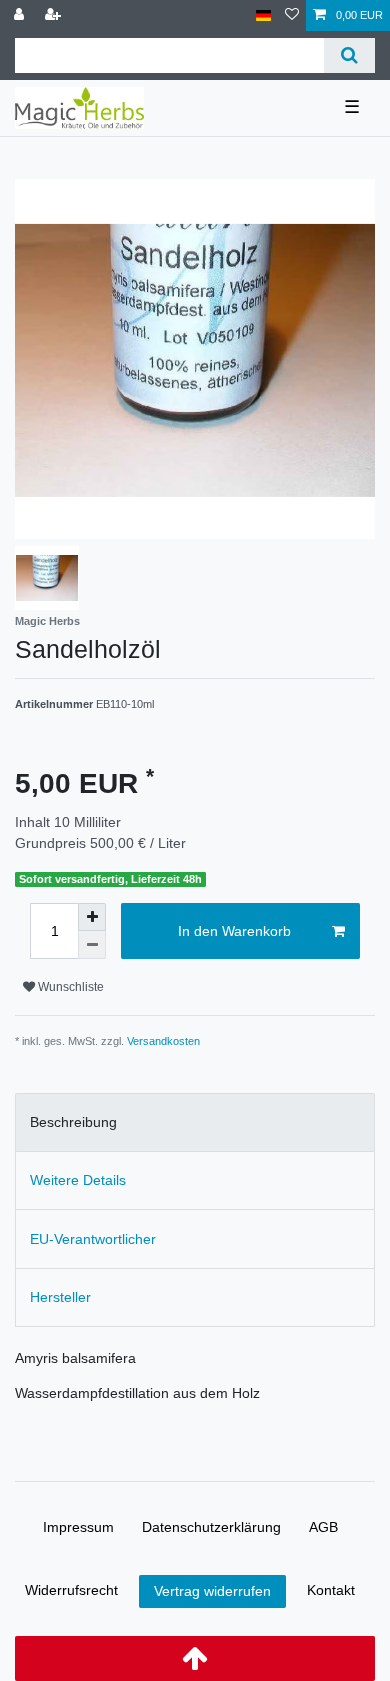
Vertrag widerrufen (212, 1591)
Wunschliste (69, 987)
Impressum (78, 1527)
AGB (323, 1527)
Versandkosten (163, 1041)
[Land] (263, 15)
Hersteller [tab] (60, 1297)
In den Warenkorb (234, 931)
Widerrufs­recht (71, 1590)
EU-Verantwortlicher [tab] (93, 1239)
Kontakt (331, 1590)
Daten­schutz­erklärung (211, 1527)
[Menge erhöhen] (92, 917)
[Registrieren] (55, 15)
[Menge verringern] (92, 945)
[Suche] (349, 55)
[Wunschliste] (292, 15)
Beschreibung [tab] (73, 1122)
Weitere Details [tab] (78, 1180)
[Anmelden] (21, 15)
